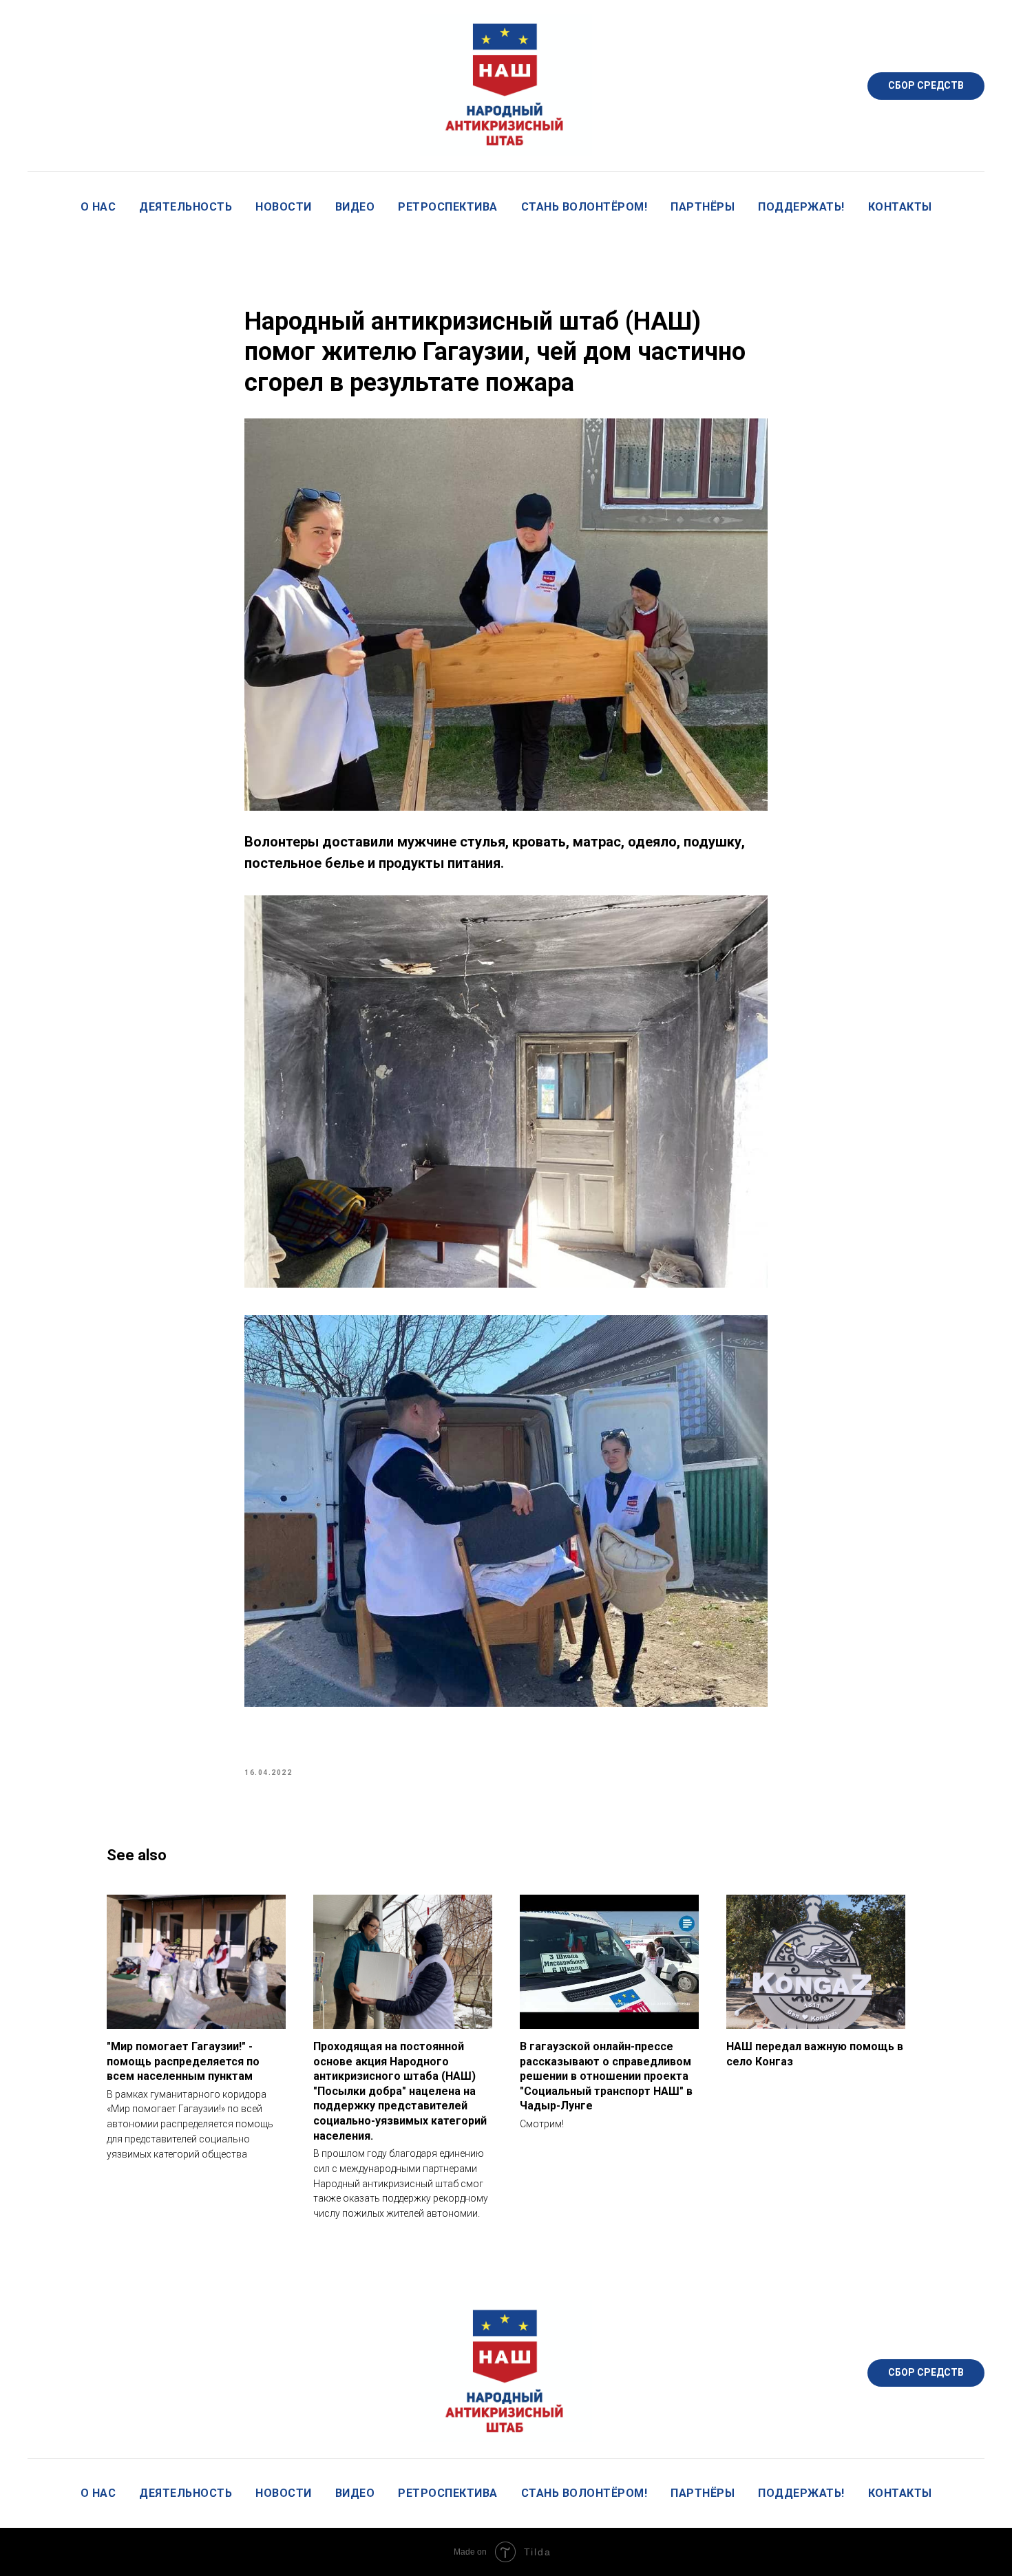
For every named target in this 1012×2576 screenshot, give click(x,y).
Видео (355, 207)
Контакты (900, 207)
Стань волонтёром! (584, 207)
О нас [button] (98, 207)
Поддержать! (801, 207)
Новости (284, 207)
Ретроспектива (448, 207)
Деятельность (186, 207)
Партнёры (703, 207)
